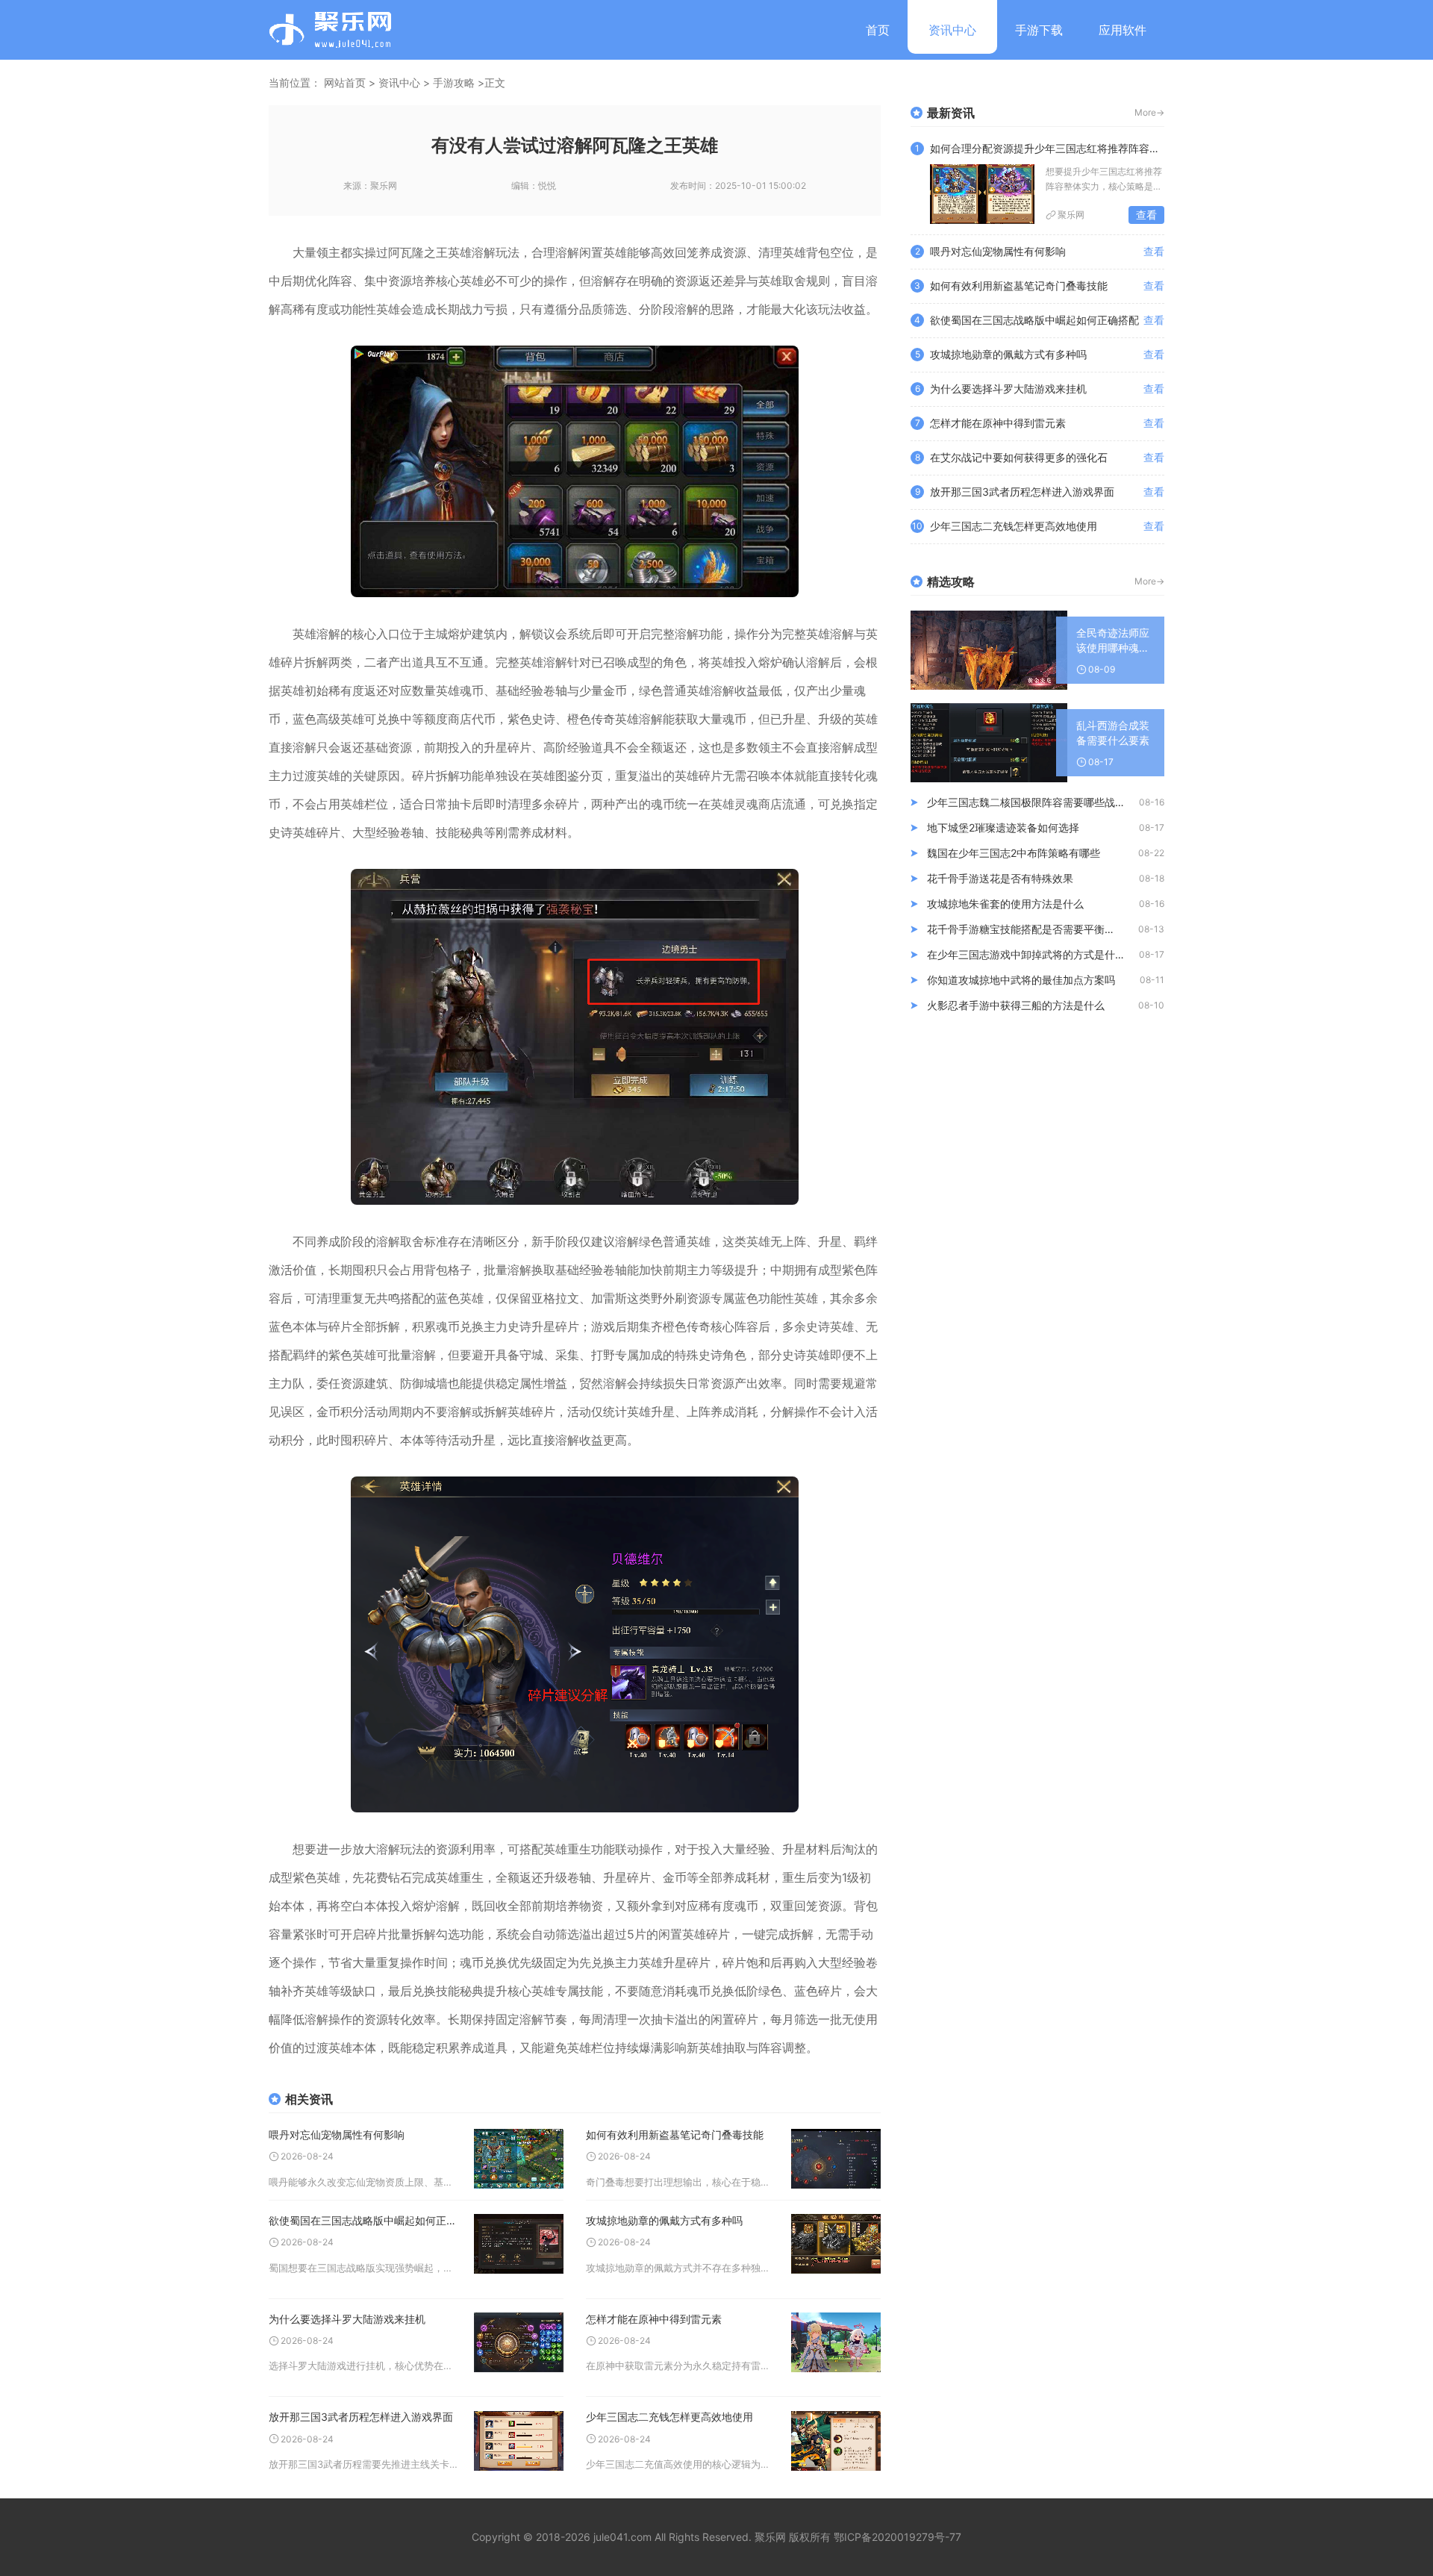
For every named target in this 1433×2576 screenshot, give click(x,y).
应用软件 (1123, 30)
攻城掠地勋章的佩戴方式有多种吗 (664, 2220)
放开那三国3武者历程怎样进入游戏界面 (361, 2417)
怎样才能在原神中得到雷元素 (654, 2319)
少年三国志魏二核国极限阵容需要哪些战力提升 (1033, 802)
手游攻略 (454, 82)
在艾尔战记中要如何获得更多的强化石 (1019, 457)
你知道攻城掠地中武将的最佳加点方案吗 (1021, 980)
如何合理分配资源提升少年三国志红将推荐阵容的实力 (1047, 148)
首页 (878, 30)
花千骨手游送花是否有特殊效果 (1000, 878)
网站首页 (345, 82)
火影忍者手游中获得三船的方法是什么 (1016, 1005)
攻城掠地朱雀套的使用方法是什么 (1005, 904)
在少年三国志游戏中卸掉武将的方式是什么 (1026, 954)
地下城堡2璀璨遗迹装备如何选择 (1003, 827)
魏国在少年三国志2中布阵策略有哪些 (1014, 853)
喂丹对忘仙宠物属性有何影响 (337, 2134)
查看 (1146, 215)
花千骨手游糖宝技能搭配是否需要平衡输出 (1026, 929)
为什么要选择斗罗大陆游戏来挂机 (347, 2319)
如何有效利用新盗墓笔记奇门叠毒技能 (675, 2134)
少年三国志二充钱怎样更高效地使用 (669, 2417)
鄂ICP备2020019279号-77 (897, 2537)
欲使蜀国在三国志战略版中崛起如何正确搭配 (364, 2220)
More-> (1149, 112)
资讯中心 (952, 30)
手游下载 (1039, 30)
